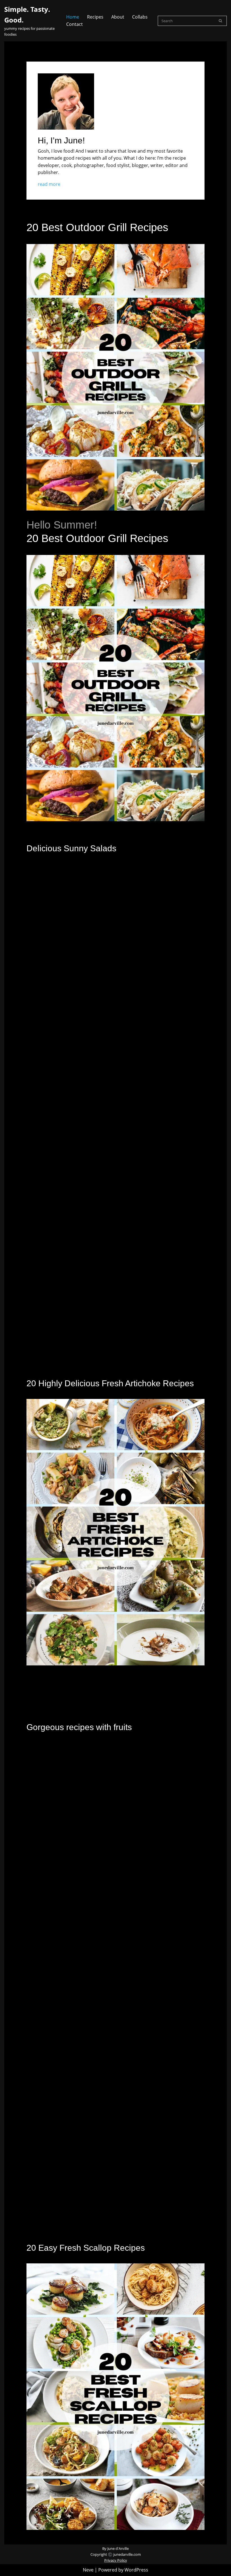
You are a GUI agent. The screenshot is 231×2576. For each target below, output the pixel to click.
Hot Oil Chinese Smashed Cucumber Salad (76, 1151)
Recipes (95, 17)
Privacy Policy (116, 2560)
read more (49, 184)
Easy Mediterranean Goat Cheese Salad (73, 989)
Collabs (140, 17)
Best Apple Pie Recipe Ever (61, 1868)
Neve (88, 2570)
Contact (75, 24)
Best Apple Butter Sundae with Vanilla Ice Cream (83, 2030)
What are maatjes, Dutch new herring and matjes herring (90, 1328)
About (118, 17)
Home (73, 17)
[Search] (220, 21)
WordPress (136, 2570)
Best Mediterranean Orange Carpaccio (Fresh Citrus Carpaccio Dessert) (105, 2206)
